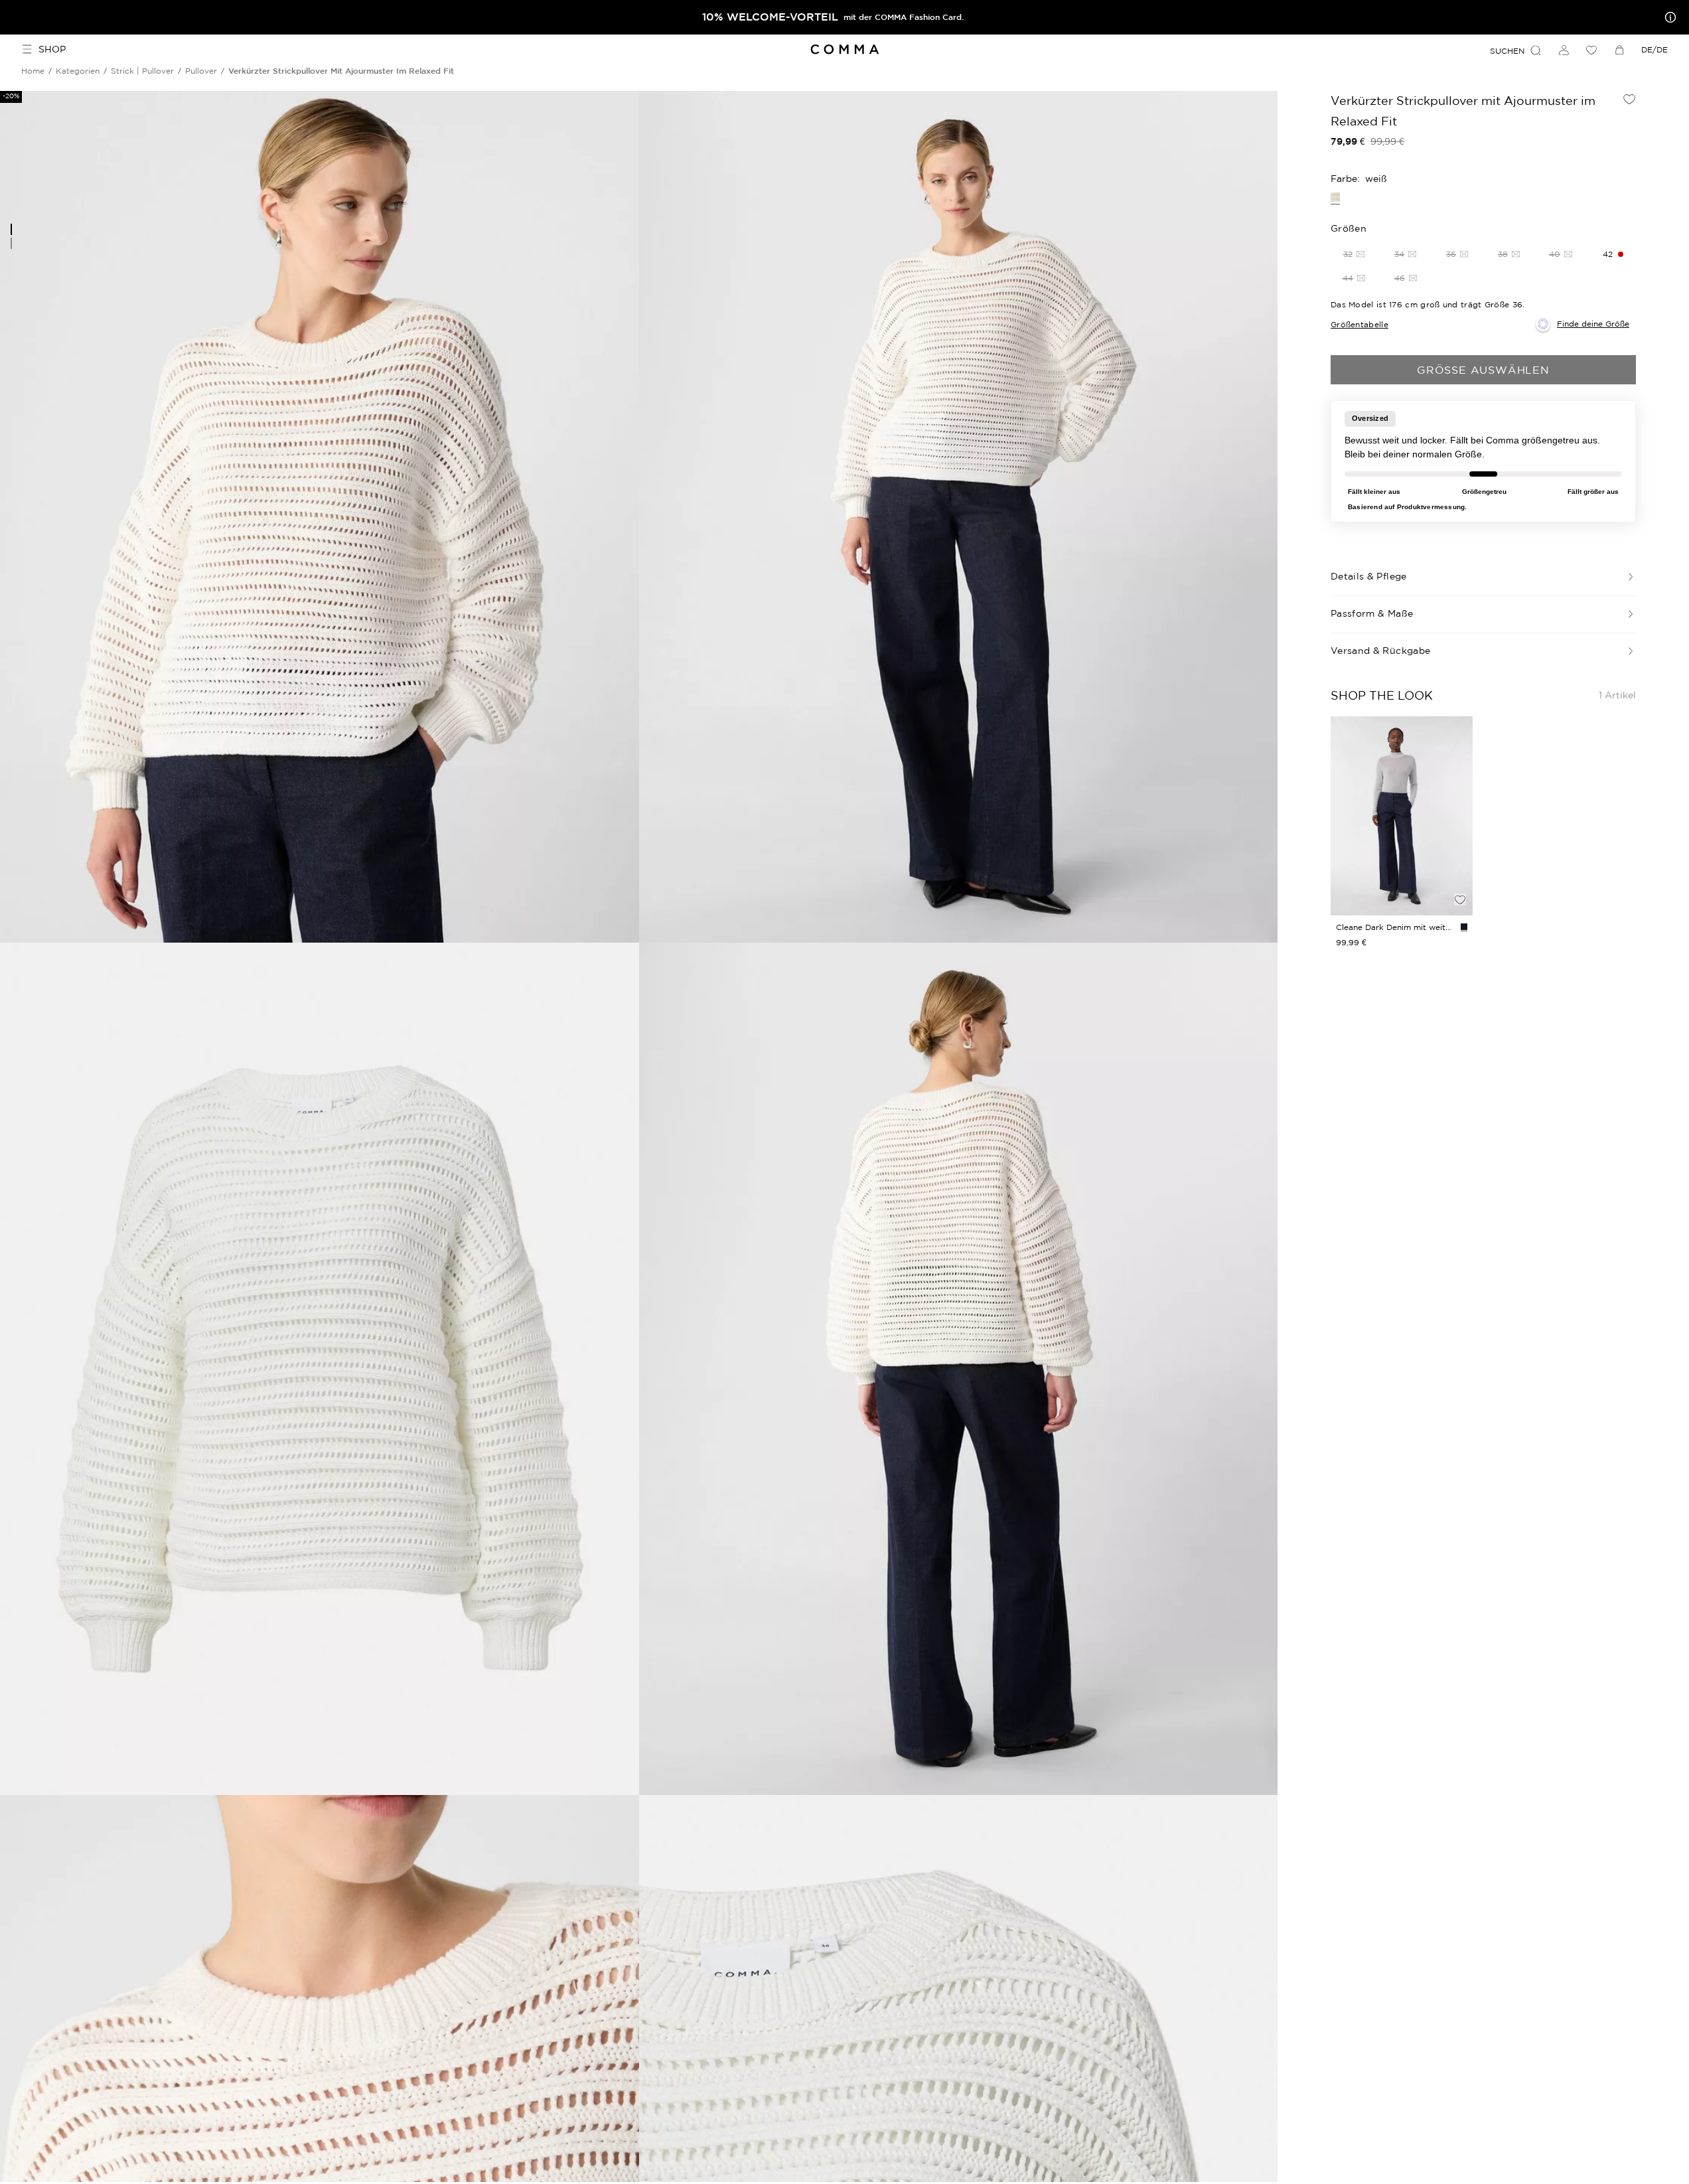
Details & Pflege (1369, 576)
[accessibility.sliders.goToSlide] (11, 229)
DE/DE (1654, 49)
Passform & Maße (1372, 613)
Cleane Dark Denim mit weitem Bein (1396, 927)
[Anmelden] (1564, 50)
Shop (52, 49)
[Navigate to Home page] (844, 49)
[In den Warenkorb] (1460, 877)
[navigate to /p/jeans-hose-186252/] (1402, 816)
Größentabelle (1359, 324)
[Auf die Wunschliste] (1629, 99)
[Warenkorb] (1619, 50)
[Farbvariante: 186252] (1464, 927)
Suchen (1507, 51)
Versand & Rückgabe (1380, 651)
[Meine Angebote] (1668, 17)
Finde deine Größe (1593, 324)
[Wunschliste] (1591, 50)
